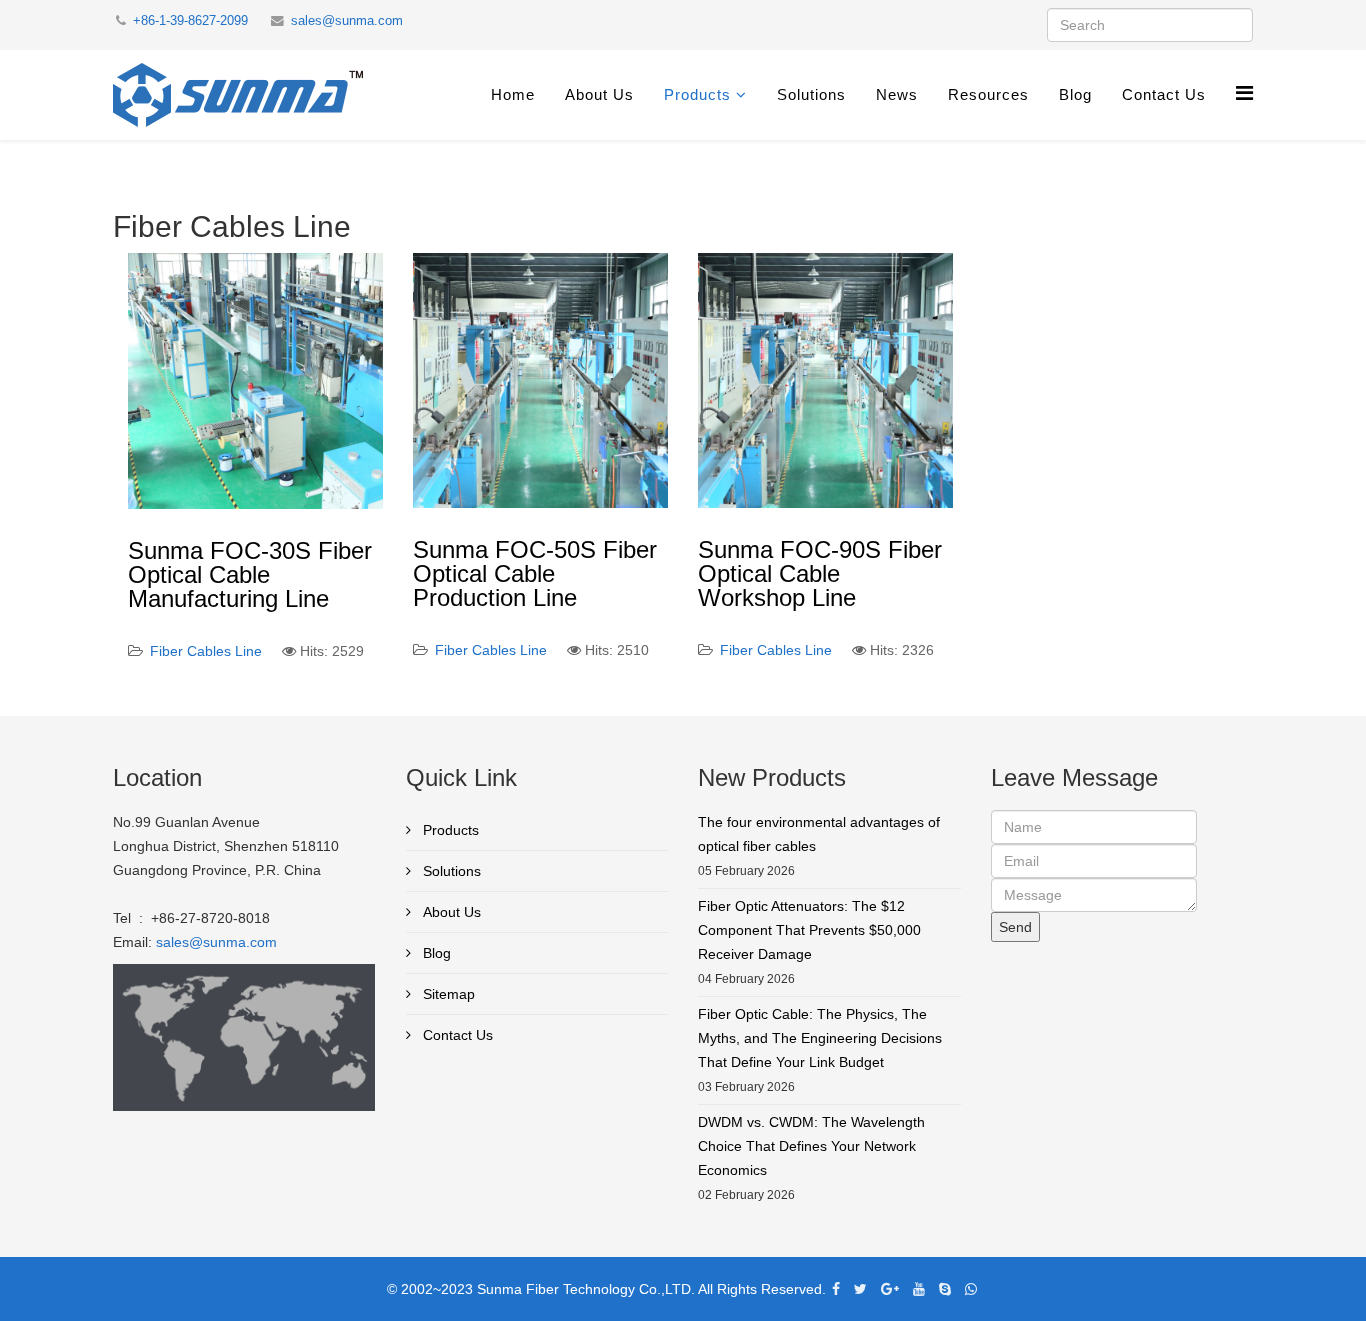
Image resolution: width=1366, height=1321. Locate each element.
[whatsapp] (971, 1289)
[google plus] (890, 1289)
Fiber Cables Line (206, 651)
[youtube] (919, 1289)
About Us (599, 94)
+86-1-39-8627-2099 (190, 21)
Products (697, 94)
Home (513, 94)
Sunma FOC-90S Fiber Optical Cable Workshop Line (820, 573)
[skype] (945, 1289)
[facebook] (836, 1289)
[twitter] (860, 1289)
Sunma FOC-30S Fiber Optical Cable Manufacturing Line (250, 574)
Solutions (811, 94)
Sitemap (447, 994)
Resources (988, 94)
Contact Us (1164, 94)
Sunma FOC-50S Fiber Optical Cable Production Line (535, 573)
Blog (1075, 94)
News (897, 94)
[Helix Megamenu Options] (1244, 93)
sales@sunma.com (347, 21)
